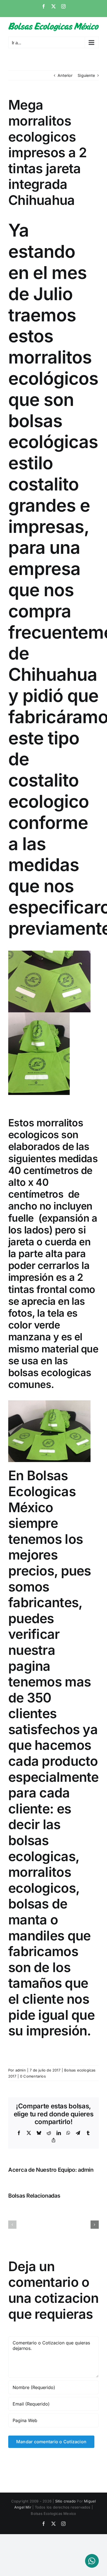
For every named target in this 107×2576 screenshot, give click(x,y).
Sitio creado (66, 2501)
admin (21, 2070)
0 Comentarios (33, 2076)
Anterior (65, 75)
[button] (12, 2225)
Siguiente (86, 75)
